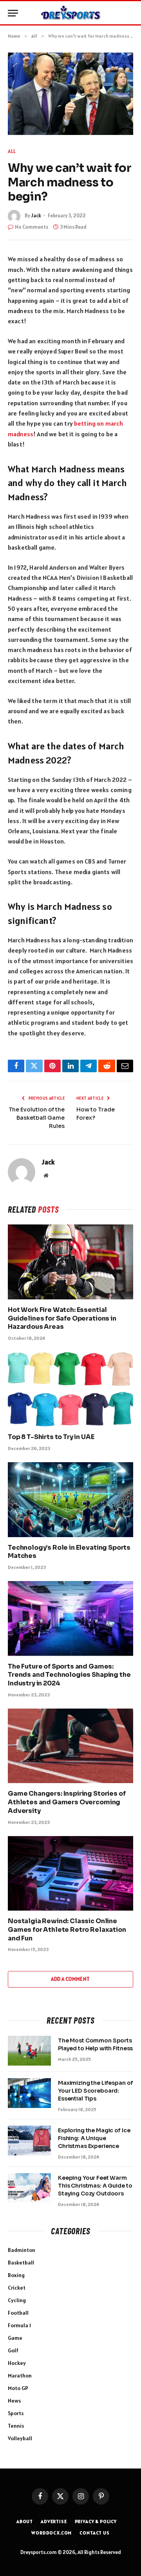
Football (18, 2313)
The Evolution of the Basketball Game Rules (37, 1118)
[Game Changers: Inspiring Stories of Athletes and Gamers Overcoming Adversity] (70, 1746)
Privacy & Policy (96, 2521)
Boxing (16, 2275)
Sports (16, 2413)
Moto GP (18, 2388)
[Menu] (13, 13)
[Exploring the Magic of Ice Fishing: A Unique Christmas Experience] (29, 2141)
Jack (36, 216)
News (14, 2401)
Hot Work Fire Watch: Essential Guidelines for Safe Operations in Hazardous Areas (62, 1318)
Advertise (54, 2521)
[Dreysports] (70, 13)
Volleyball (20, 2438)
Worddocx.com (52, 2533)
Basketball (21, 2263)
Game (15, 2338)
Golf (13, 2350)
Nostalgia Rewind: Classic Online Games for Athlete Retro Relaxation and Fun (67, 1930)
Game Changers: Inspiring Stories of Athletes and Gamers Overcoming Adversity (67, 1802)
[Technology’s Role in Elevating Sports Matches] (70, 1499)
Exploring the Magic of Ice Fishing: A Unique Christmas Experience (94, 2138)
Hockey (17, 2363)
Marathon (20, 2376)
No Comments (32, 227)
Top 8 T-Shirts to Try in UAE (51, 1437)
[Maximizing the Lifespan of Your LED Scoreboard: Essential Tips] (29, 2093)
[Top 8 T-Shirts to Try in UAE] (70, 1389)
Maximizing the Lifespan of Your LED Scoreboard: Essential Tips (95, 2091)
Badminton (22, 2250)
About (25, 2521)
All (12, 151)
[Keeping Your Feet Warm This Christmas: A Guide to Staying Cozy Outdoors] (29, 2188)
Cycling (17, 2300)
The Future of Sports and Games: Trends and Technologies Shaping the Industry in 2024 (69, 1675)
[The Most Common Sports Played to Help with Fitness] (29, 2051)
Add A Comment (70, 1979)
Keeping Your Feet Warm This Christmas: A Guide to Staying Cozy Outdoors (95, 2186)
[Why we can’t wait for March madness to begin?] (70, 94)
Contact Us (94, 2533)
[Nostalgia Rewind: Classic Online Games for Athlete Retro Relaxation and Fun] (70, 1873)
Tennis (16, 2426)
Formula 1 (19, 2325)
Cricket (17, 2288)
